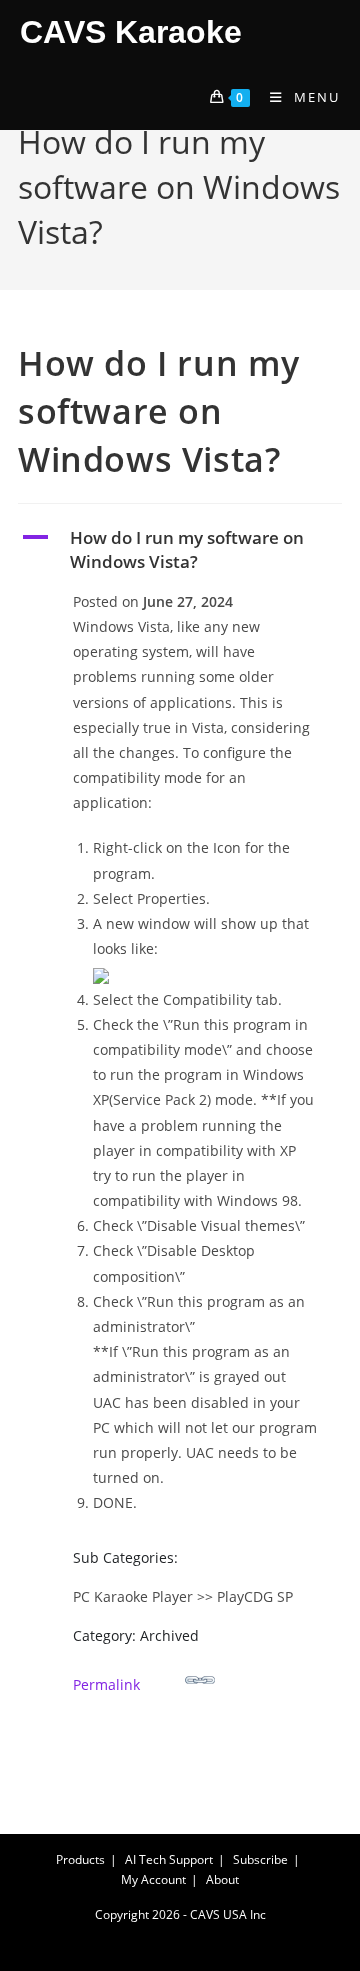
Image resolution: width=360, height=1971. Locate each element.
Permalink (106, 1684)
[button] (180, 550)
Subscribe (260, 1859)
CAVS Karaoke (131, 32)
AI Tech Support (169, 1859)
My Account (153, 1879)
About (222, 1879)
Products (80, 1859)
